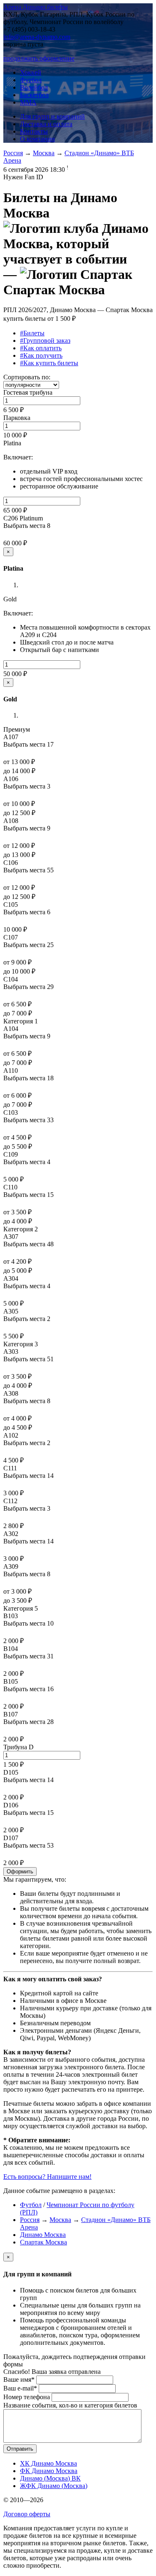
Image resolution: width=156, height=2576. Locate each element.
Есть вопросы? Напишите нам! (47, 2177)
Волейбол (34, 87)
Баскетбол (34, 95)
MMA (28, 102)
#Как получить (41, 355)
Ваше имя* (19, 2379)
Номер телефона (27, 2397)
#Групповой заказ (45, 341)
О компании (37, 139)
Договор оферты (27, 2514)
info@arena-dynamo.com (37, 37)
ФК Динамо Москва (49, 2471)
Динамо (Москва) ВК (50, 2478)
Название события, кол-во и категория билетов (70, 2405)
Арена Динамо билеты (36, 7)
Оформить (20, 1872)
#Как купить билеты (49, 363)
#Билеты (32, 333)
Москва (44, 153)
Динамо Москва (43, 2235)
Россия (13, 153)
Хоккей (31, 72)
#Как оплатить (41, 348)
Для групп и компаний (52, 116)
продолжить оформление (39, 58)
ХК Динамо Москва (48, 2463)
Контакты (34, 131)
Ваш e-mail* (20, 2388)
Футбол (31, 80)
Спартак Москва (43, 2242)
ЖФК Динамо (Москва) (54, 2486)
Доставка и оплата (46, 124)
